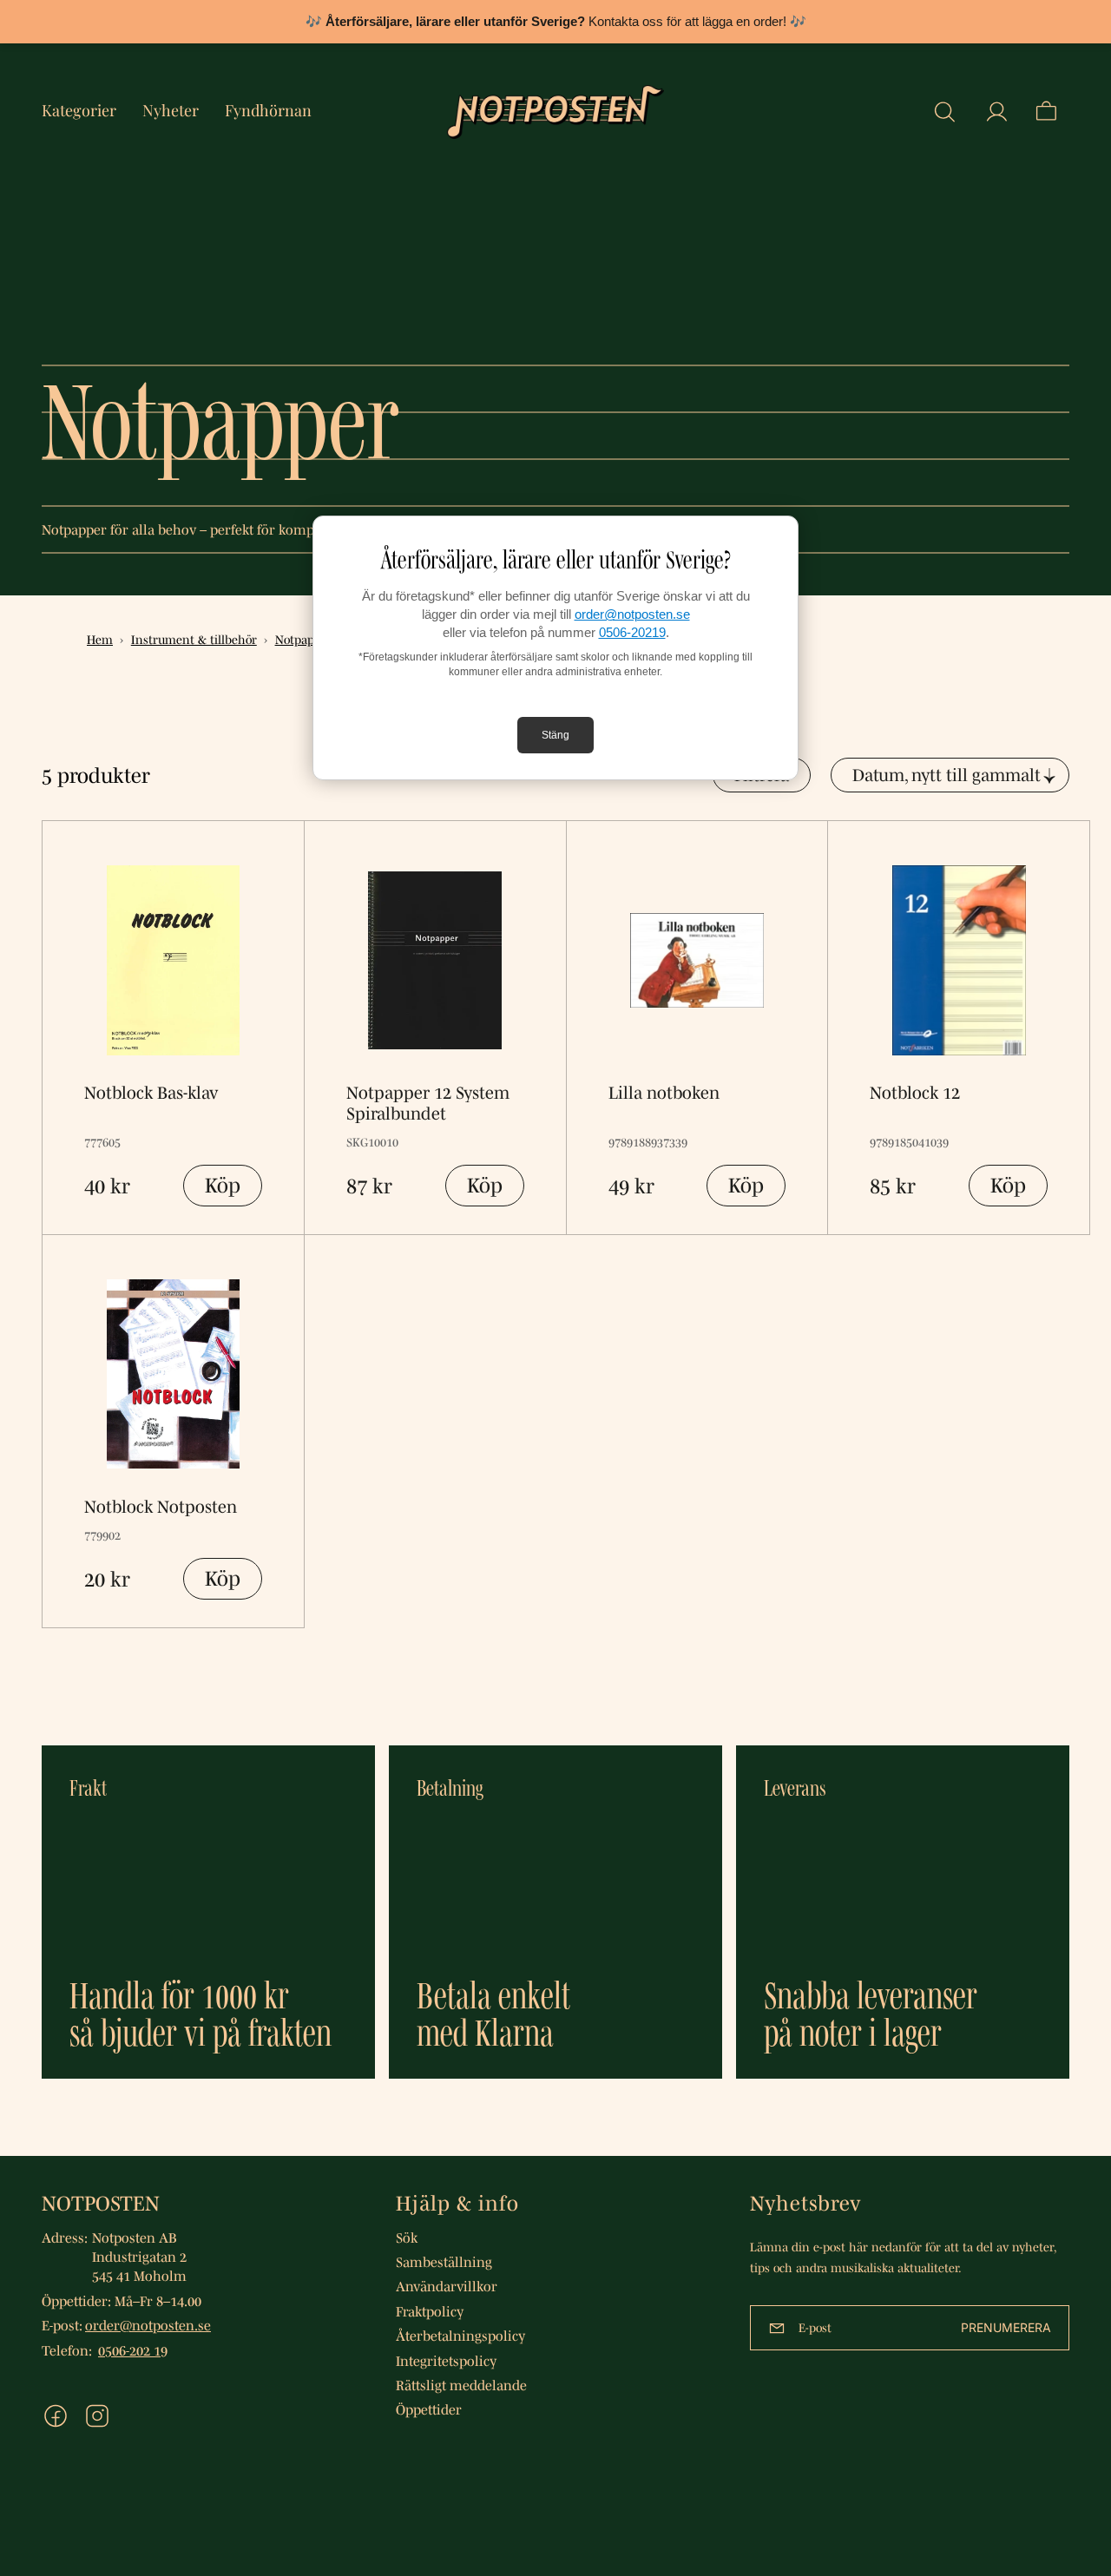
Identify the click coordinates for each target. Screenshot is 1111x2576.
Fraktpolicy (430, 2311)
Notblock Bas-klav (151, 1093)
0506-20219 (632, 632)
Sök (407, 2238)
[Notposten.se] (555, 112)
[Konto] (996, 112)
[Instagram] (97, 2416)
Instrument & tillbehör (194, 640)
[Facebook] (56, 2416)
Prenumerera (1006, 2327)
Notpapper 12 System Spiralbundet (428, 1103)
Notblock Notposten (161, 1507)
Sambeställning (444, 2262)
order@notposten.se (632, 614)
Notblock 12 (915, 1093)
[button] (944, 112)
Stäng (555, 735)
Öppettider (429, 2409)
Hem (100, 640)
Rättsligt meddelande (461, 2385)
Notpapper (304, 640)
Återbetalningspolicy (460, 2336)
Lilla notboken (664, 1093)
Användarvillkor (447, 2286)
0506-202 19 (133, 2350)
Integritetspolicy (446, 2361)
